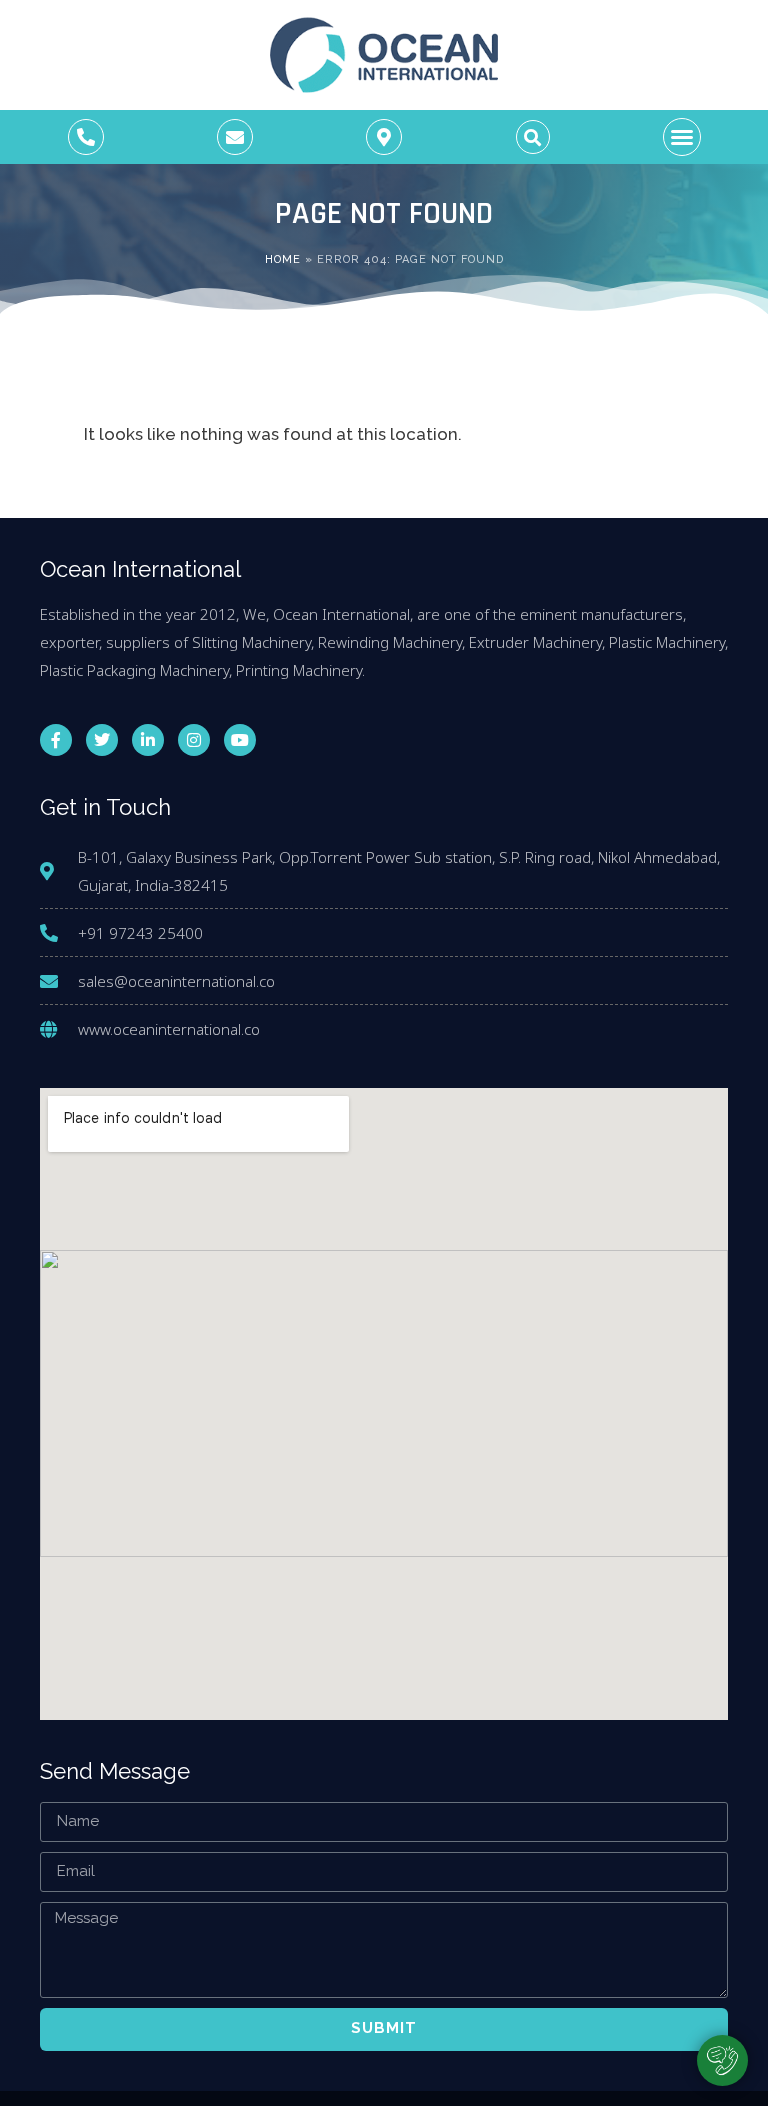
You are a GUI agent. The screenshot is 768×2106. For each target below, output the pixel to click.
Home (283, 259)
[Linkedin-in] (148, 740)
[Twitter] (102, 740)
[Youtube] (240, 740)
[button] (533, 137)
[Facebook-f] (56, 740)
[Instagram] (194, 740)
